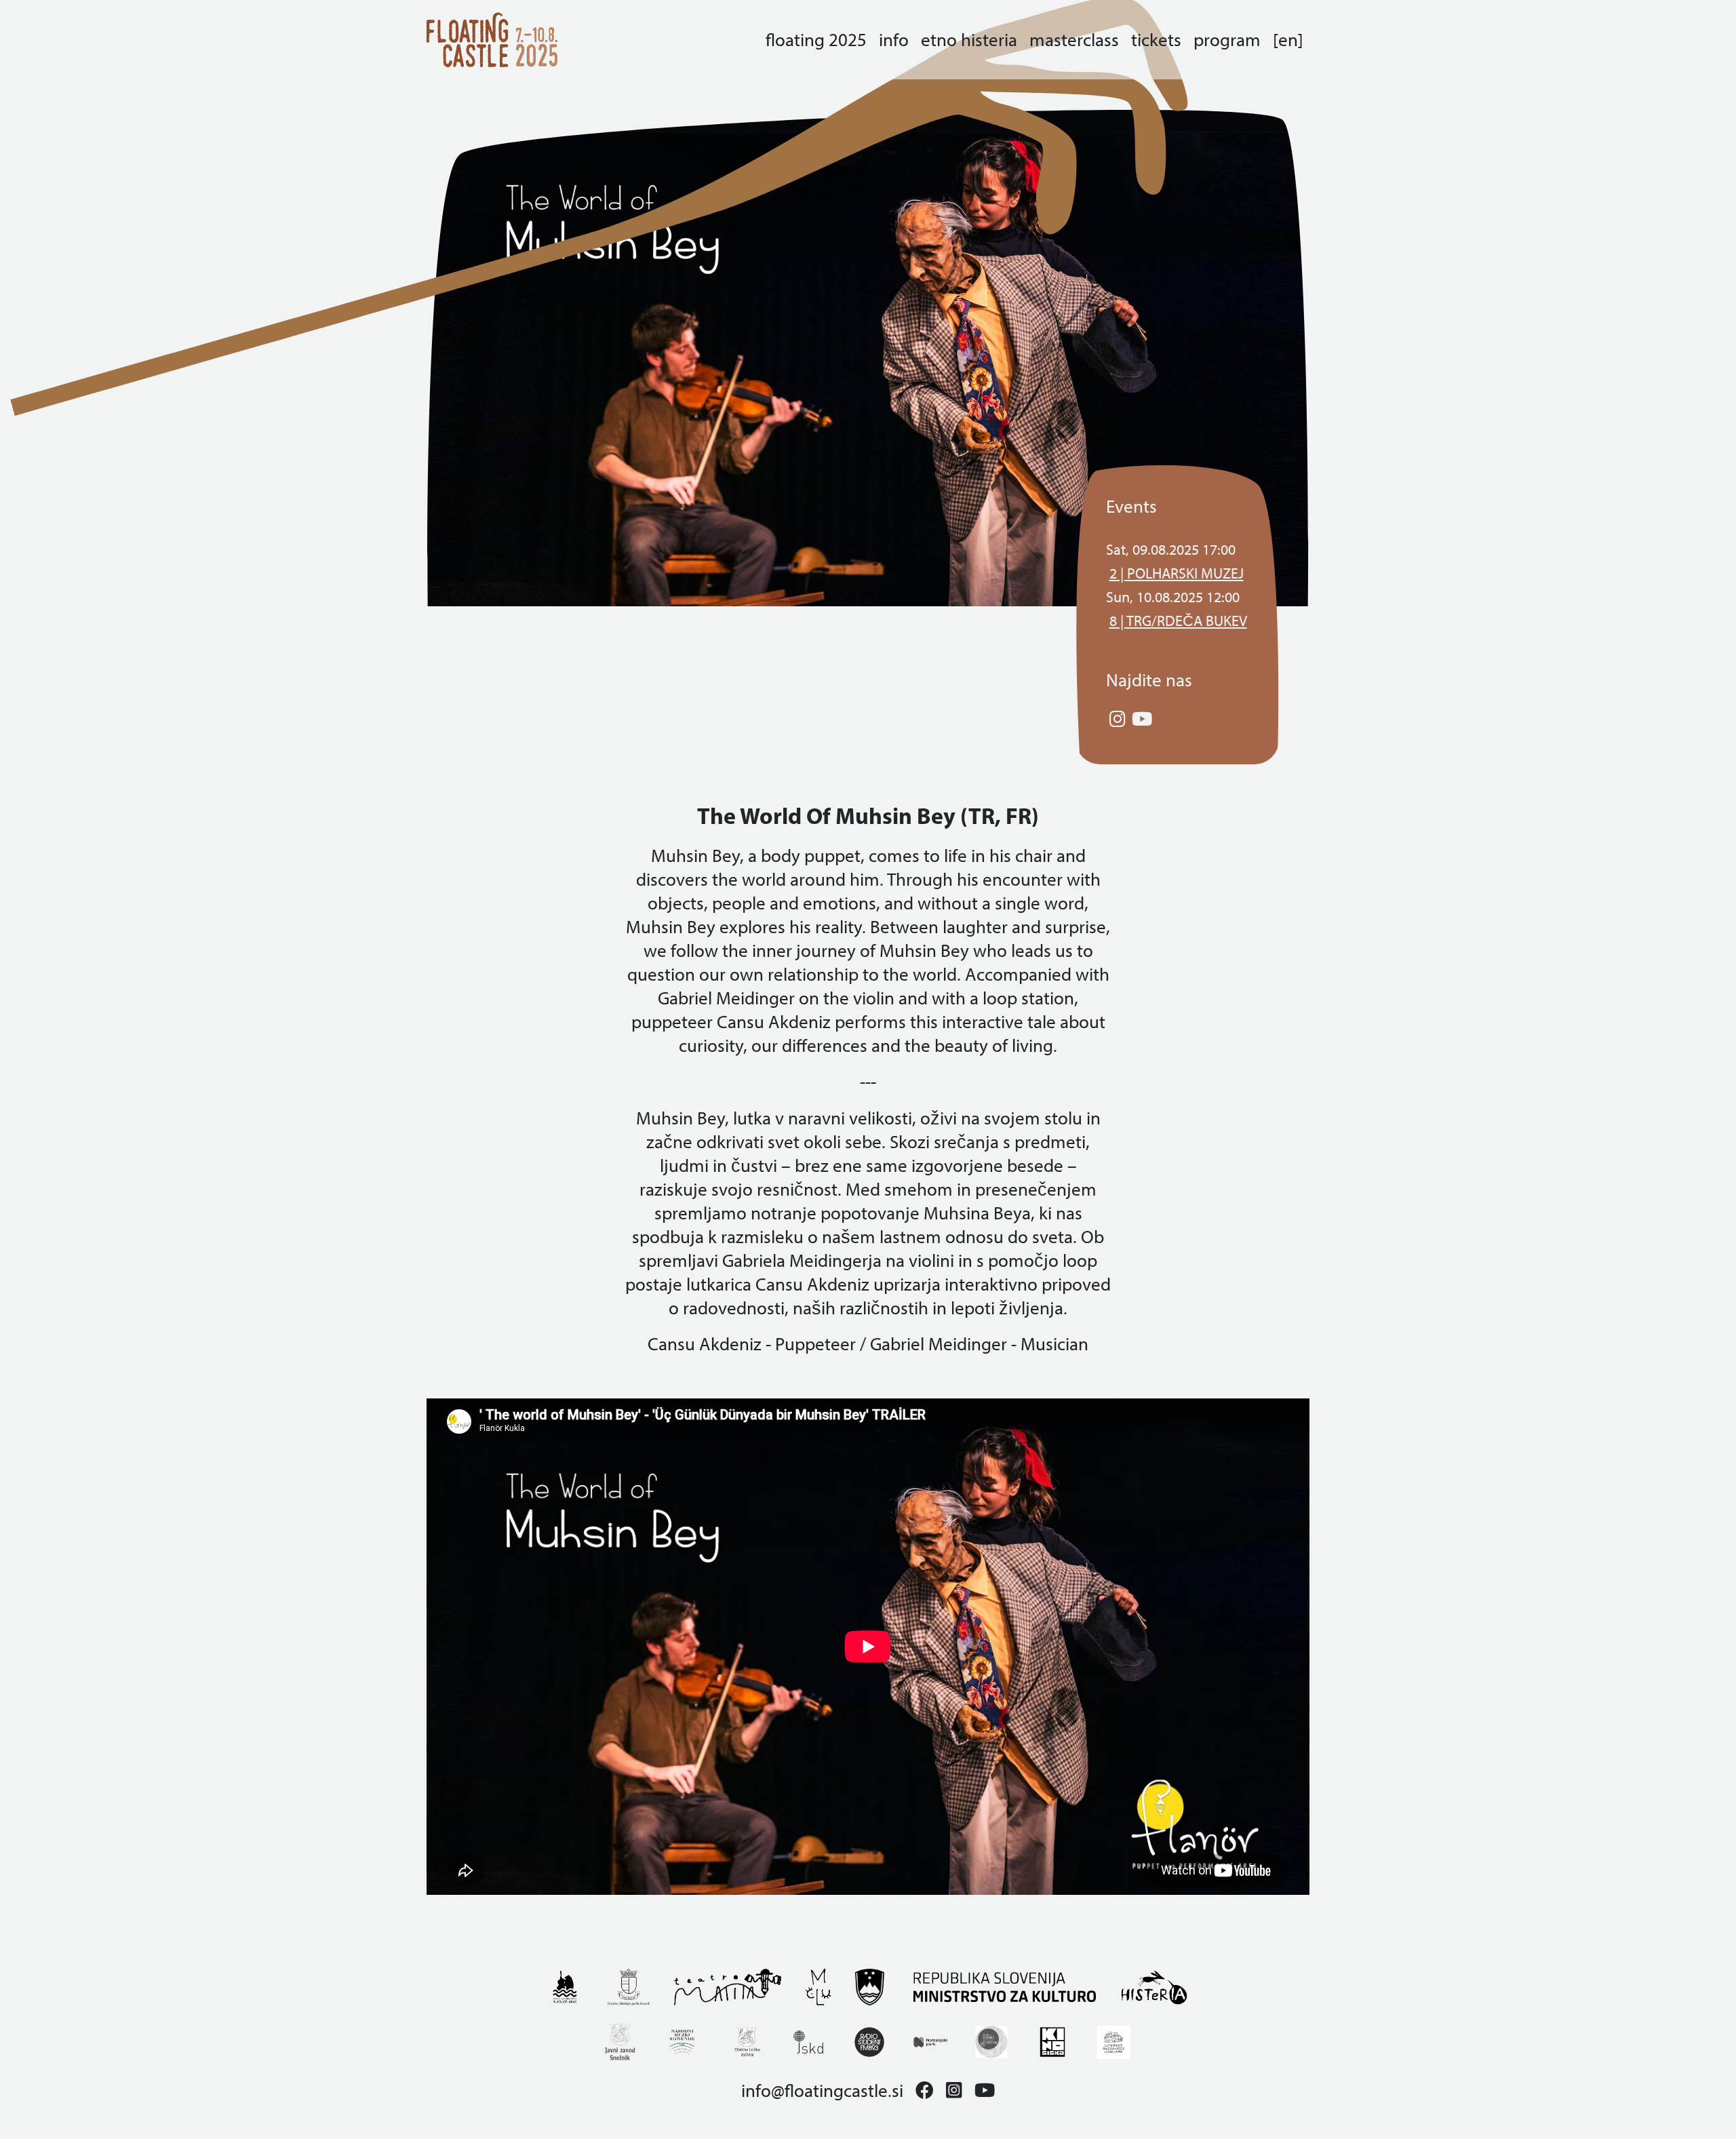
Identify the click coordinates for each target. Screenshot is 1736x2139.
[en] (1288, 40)
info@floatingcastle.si (822, 2091)
